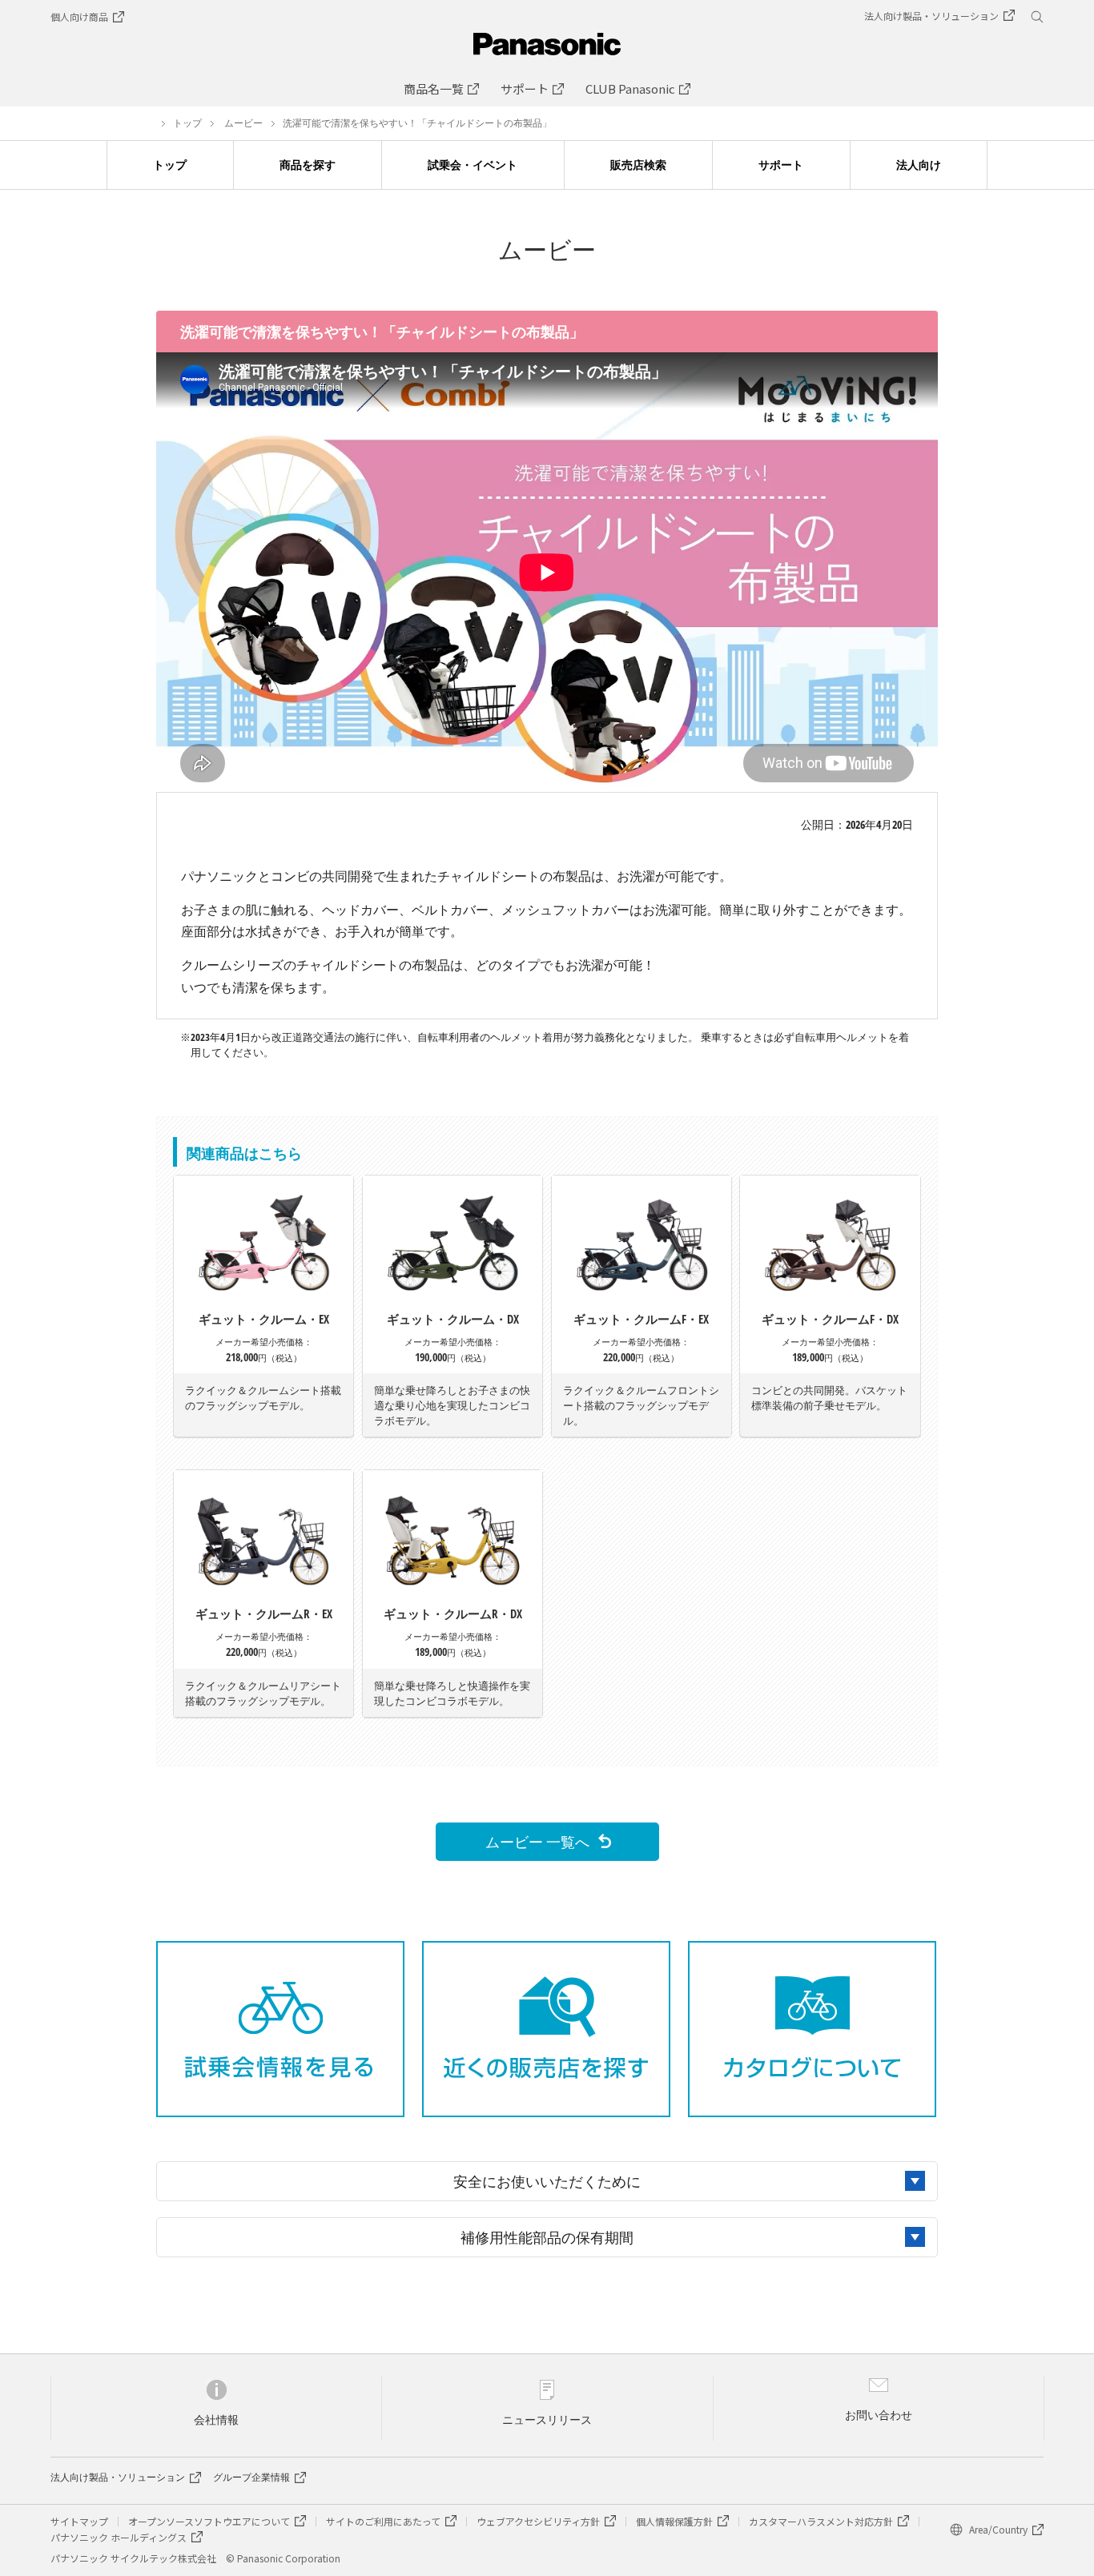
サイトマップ (79, 2521)
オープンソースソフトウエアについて (209, 2521)
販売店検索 (638, 165)
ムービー (243, 123)
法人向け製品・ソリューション (118, 2478)
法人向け (919, 165)
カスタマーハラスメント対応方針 (821, 2521)
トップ (187, 123)
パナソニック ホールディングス (119, 2537)
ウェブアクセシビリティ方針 (538, 2521)
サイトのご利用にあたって (383, 2521)
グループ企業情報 (251, 2478)
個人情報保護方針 (674, 2521)
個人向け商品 (79, 16)
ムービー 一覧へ (537, 1841)
